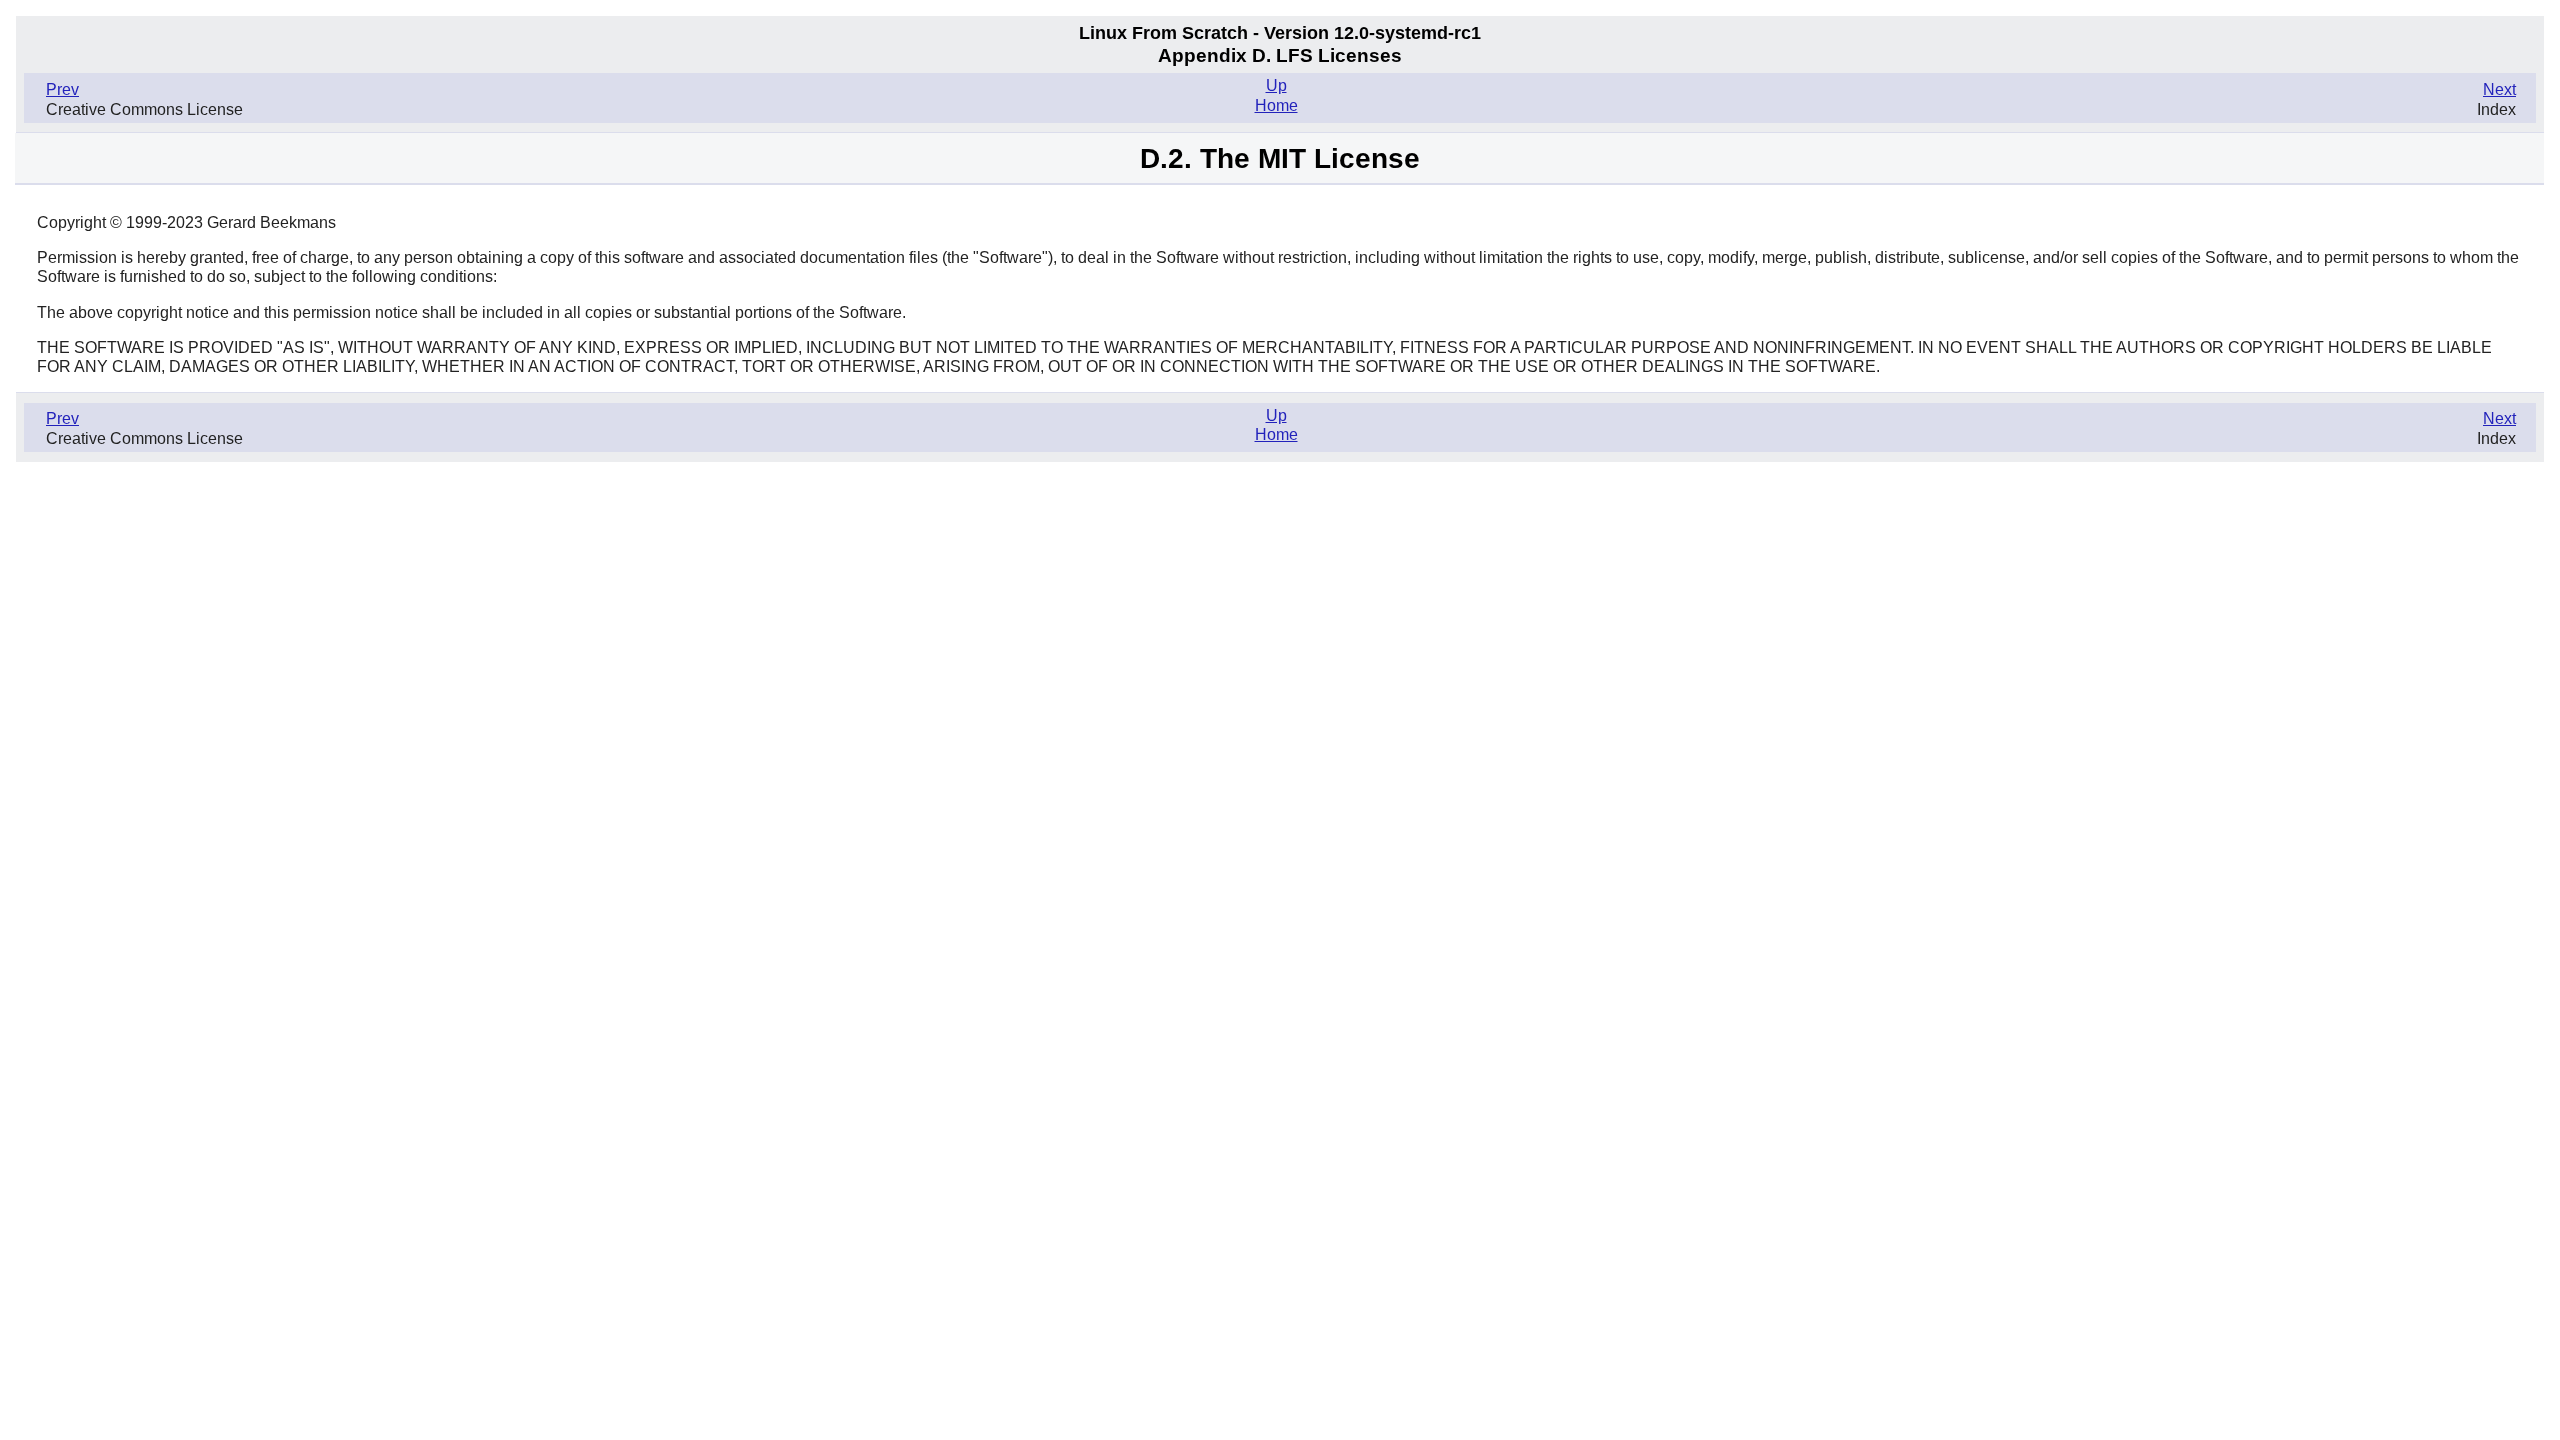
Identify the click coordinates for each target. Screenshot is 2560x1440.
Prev (62, 89)
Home (1276, 105)
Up (1276, 85)
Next (2499, 89)
